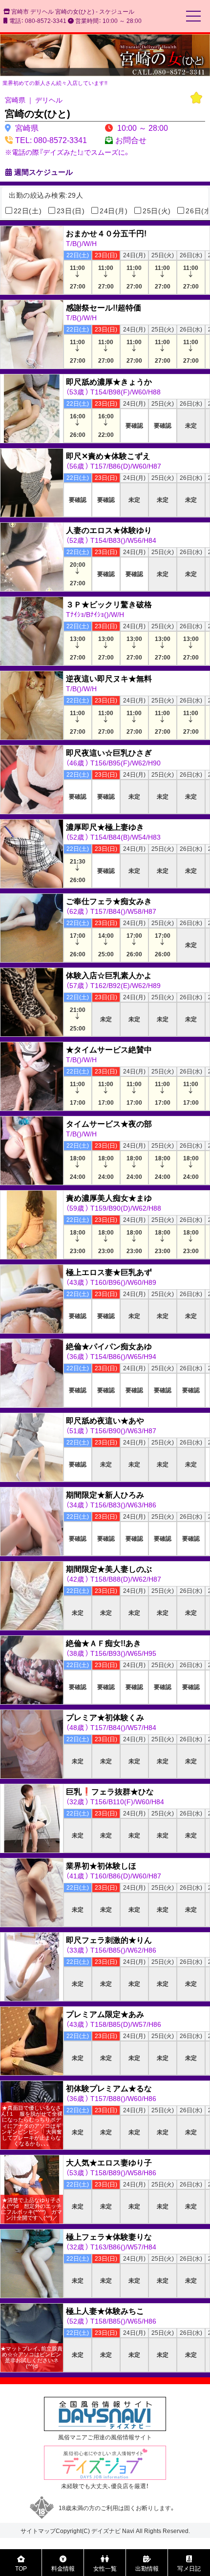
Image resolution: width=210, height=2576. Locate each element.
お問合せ (131, 140)
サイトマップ (38, 2531)
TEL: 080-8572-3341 (51, 140)
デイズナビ (106, 2531)
